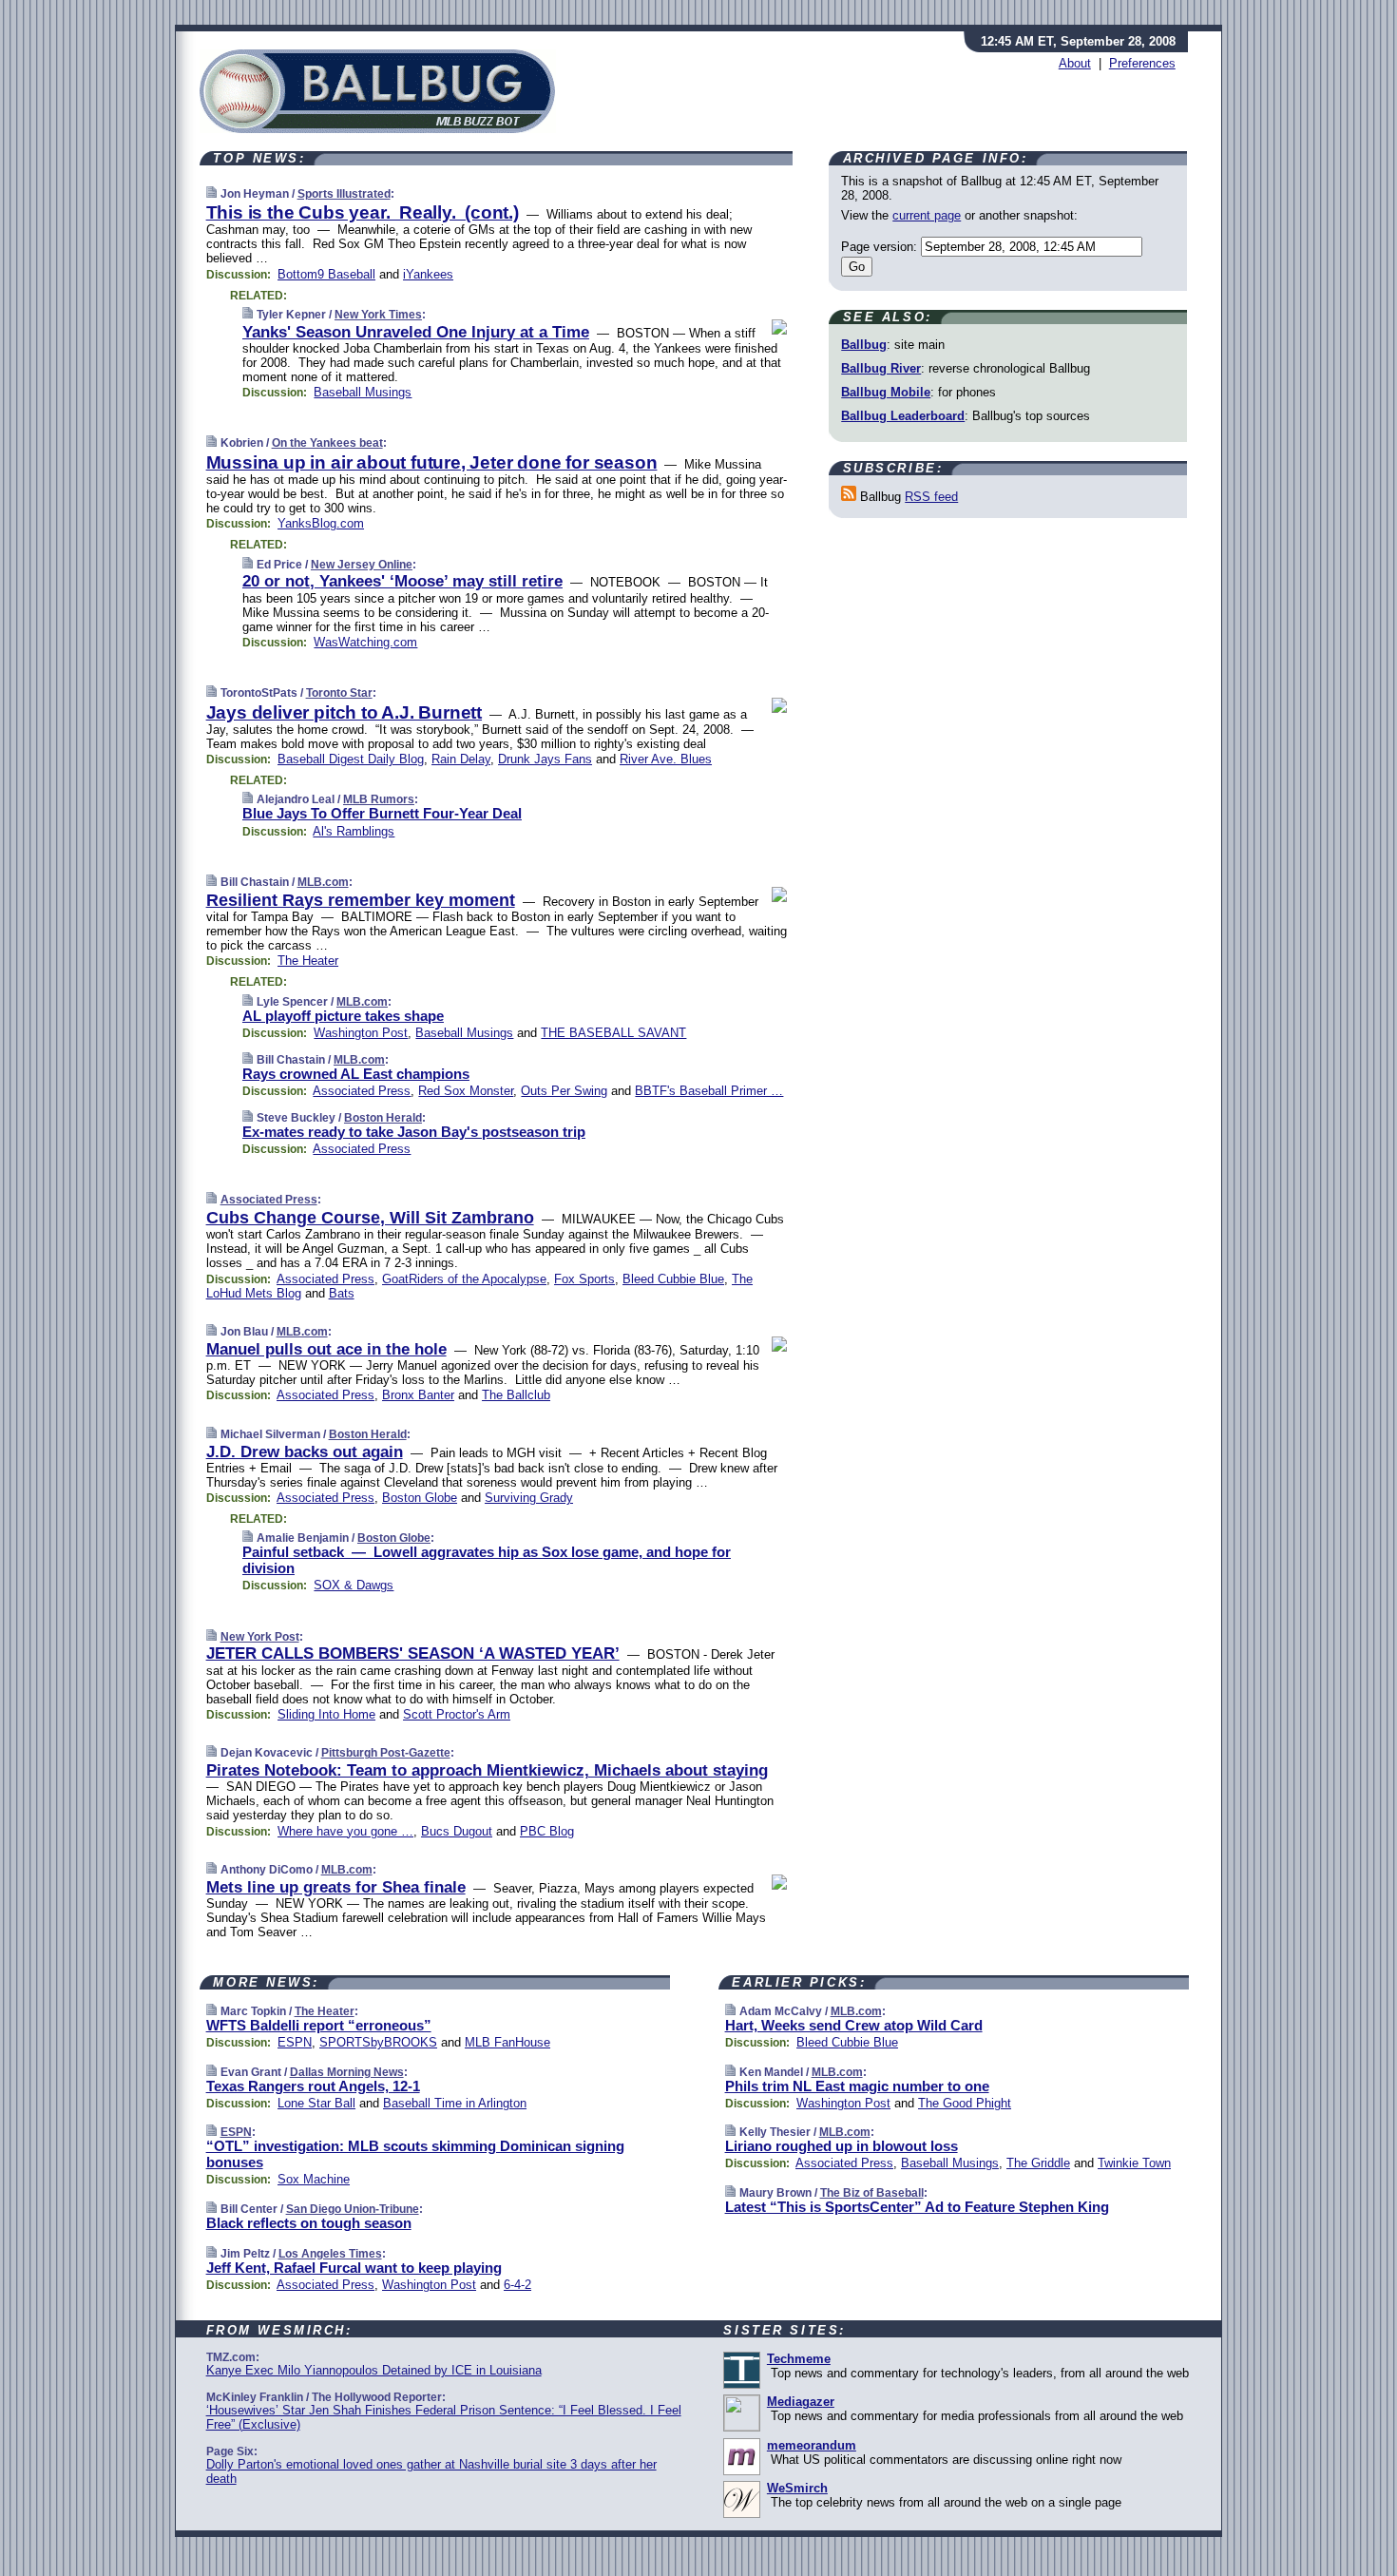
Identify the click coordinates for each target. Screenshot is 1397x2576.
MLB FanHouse (507, 2042)
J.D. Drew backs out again (305, 1452)
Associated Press (362, 1091)
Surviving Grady (529, 1498)
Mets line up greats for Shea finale (336, 1887)
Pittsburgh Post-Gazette (386, 1753)
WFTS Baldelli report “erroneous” (319, 2025)
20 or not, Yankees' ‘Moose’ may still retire (402, 581)
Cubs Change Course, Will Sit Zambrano (370, 1218)
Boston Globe (420, 1498)
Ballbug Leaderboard (903, 416)
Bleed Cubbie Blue (673, 1279)
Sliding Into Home (326, 1714)
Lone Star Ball (316, 2103)
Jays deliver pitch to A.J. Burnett (344, 712)
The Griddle (1038, 2163)
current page (927, 215)
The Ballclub (516, 1395)
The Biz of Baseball (872, 2193)
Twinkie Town (1134, 2163)
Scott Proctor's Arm (457, 1714)
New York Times (378, 315)
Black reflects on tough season (309, 2223)
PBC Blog (547, 1831)
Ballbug (864, 345)
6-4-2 (517, 2285)
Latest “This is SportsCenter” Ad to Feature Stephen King (917, 2207)
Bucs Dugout (457, 1831)
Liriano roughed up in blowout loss (842, 2146)
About (1075, 63)
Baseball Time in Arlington (455, 2103)
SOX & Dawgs (354, 1585)
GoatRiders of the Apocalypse (464, 1279)
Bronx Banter (418, 1395)
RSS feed (931, 497)
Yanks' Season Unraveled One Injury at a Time (416, 332)
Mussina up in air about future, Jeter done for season (432, 462)
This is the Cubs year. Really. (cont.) (363, 212)
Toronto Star (339, 693)
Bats (342, 1293)
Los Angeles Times (330, 2254)
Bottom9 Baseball (326, 274)
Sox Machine (314, 2179)
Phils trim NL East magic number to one (857, 2086)
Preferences (1142, 63)
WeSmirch (797, 2488)
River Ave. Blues (666, 759)
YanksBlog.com (321, 523)
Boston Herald (383, 1118)
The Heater (308, 961)
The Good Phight (965, 2103)
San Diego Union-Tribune (353, 2209)
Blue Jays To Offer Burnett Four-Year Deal (382, 813)
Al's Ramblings (354, 831)
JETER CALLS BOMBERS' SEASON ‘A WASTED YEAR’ (413, 1653)
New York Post (260, 1637)
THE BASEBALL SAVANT (613, 1033)
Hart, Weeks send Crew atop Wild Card (854, 2025)
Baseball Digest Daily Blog (351, 759)
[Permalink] (211, 193)
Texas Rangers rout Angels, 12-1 (313, 2086)
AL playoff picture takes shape (343, 1016)
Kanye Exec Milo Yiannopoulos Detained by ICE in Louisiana (374, 2370)
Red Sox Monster (466, 1091)
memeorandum (812, 2445)
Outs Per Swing (564, 1091)
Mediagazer (801, 2402)
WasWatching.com (365, 642)
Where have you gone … (345, 1831)
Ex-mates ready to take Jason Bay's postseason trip (414, 1132)
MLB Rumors (379, 799)
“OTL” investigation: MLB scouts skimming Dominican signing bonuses (415, 2154)
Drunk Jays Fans (545, 759)
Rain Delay (461, 759)
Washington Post (361, 1033)
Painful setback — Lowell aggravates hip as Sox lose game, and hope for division (487, 1560)
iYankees (428, 274)
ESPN (295, 2042)
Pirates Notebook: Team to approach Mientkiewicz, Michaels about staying (487, 1770)
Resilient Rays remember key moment (361, 900)
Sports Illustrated (344, 194)
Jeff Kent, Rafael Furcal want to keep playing (354, 2268)
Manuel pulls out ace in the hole (326, 1349)
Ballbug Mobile (886, 392)
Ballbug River (881, 368)
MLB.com (323, 882)
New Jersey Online (362, 565)
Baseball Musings (363, 392)
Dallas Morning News (347, 2072)
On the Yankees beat (327, 443)
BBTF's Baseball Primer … (709, 1091)
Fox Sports (584, 1279)
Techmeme (799, 2359)
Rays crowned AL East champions (356, 1074)
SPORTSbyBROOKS (378, 2042)
